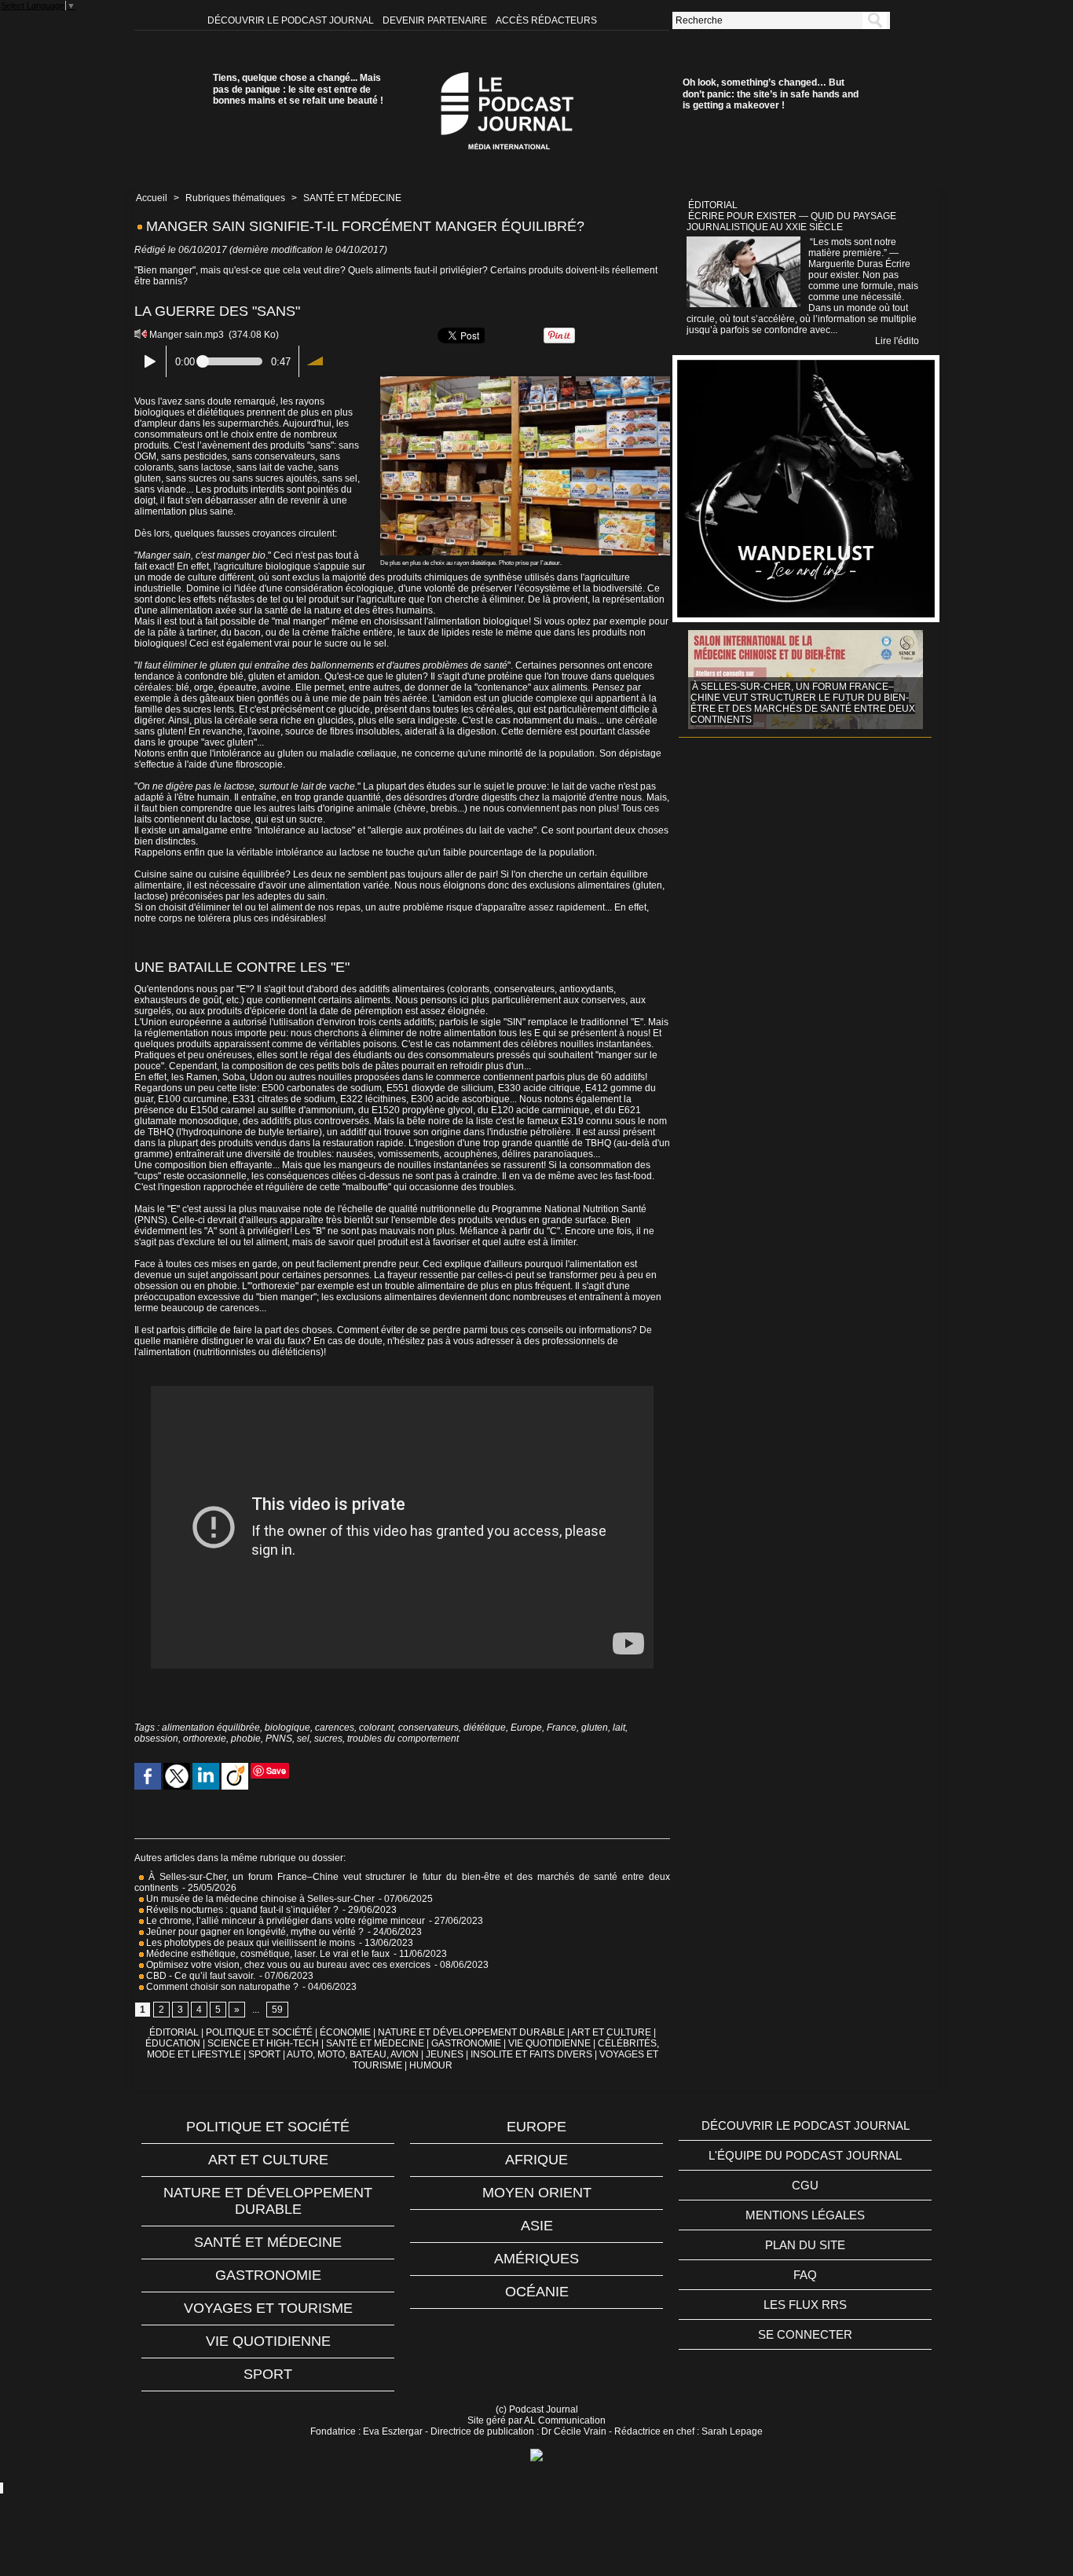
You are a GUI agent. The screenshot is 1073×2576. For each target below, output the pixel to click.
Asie (537, 2226)
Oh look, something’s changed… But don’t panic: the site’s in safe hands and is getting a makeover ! (771, 94)
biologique (287, 1728)
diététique (485, 1728)
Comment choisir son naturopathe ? (221, 1987)
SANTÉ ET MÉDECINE (352, 198)
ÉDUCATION (173, 2043)
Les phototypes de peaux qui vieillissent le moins (249, 1943)
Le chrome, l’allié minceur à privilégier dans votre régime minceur (284, 1921)
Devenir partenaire (436, 20)
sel (303, 1739)
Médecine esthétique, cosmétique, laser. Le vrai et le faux (268, 1954)
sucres (328, 1739)
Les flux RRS (805, 2305)
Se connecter (805, 2334)
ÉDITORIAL (174, 2032)
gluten (595, 1728)
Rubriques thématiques (235, 198)
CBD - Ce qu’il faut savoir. (200, 1976)
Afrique (536, 2160)
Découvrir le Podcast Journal (292, 20)
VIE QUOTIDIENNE (549, 2043)
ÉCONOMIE (345, 2032)
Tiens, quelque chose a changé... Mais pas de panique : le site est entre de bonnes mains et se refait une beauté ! (298, 89)
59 (277, 2010)
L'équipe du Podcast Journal (805, 2155)
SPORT (264, 2054)
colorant (376, 1728)
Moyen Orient (537, 2193)
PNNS (279, 1739)
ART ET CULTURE (611, 2032)
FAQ (805, 2275)
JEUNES (445, 2054)
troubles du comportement (403, 1739)
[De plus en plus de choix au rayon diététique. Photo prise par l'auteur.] (525, 381)
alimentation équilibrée (211, 1728)
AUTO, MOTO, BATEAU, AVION (353, 2054)
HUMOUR (431, 2065)
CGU (805, 2185)
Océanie (537, 2292)
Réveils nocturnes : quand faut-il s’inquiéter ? (242, 1910)
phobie (246, 1739)
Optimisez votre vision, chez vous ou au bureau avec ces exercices (288, 1965)
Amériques (536, 2259)
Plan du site (805, 2245)
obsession (156, 1739)
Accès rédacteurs (546, 20)
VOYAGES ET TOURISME (268, 2308)
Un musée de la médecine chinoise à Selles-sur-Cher (259, 1899)
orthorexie (205, 1739)
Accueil (152, 198)
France (562, 1728)
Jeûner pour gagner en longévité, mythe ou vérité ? (254, 1932)
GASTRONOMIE (466, 2043)
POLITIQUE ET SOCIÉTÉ (259, 2032)
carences (335, 1728)
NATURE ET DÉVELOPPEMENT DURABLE (471, 2032)
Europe (526, 1728)
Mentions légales (805, 2215)
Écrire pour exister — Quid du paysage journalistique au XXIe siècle (791, 222)
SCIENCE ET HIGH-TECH (264, 2043)
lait (619, 1728)
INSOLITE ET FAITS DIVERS (531, 2054)
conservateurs (428, 1728)
